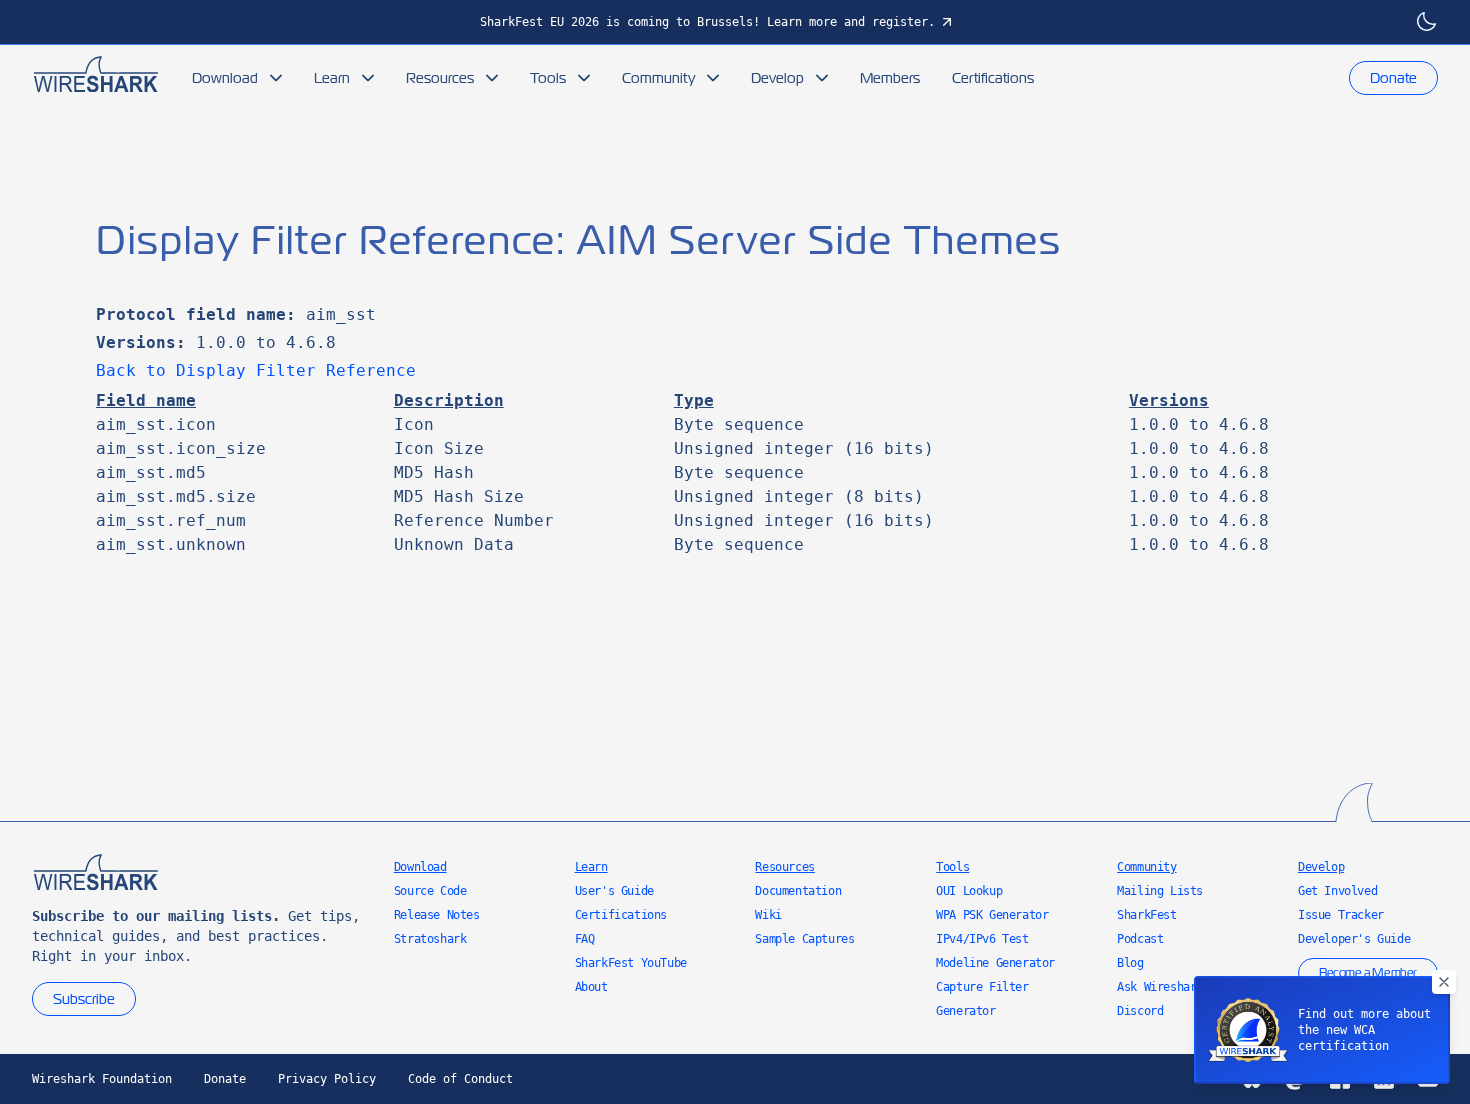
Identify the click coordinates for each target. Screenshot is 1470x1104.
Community (658, 78)
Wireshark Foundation (102, 1079)
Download (225, 78)
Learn (332, 78)
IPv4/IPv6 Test (982, 939)
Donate (1393, 78)
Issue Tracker (1341, 915)
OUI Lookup (969, 891)
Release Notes (437, 915)
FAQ (585, 939)
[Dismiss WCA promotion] (1444, 982)
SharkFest (1146, 915)
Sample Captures (804, 939)
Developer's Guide (1354, 939)
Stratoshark (430, 939)
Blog (1130, 963)
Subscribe (84, 999)
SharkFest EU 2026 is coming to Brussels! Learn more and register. (707, 22)
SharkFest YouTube (631, 963)
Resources (440, 78)
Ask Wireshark (1160, 987)
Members (890, 78)
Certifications (993, 78)
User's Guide (614, 891)
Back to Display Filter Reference (256, 370)
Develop (777, 78)
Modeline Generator (995, 963)
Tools (548, 78)
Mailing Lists (1160, 891)
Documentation (798, 891)
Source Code (430, 891)
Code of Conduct (460, 1079)
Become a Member (1368, 973)
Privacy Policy (327, 1079)
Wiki (768, 915)
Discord (1140, 1011)
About (591, 987)
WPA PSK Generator (992, 915)
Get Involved (1337, 891)
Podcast (1140, 939)
